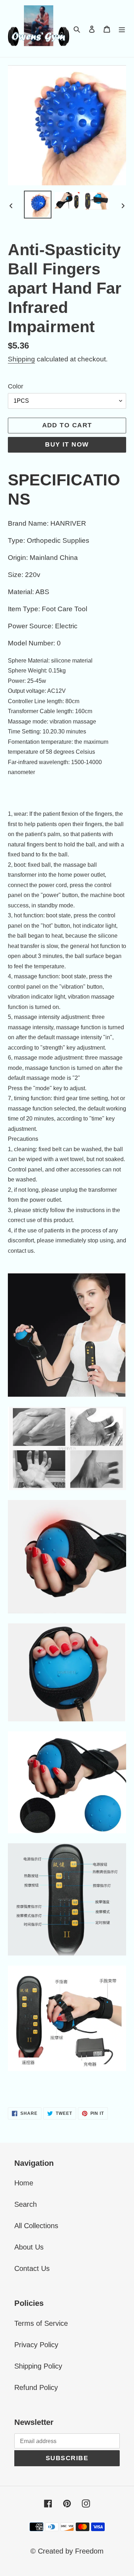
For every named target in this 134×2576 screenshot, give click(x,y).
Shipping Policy (38, 2366)
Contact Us (32, 2268)
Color (16, 386)
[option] (38, 205)
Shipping (21, 359)
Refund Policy (36, 2387)
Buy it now (67, 444)
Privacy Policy (36, 2345)
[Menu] (122, 29)
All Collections (36, 2226)
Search (26, 2204)
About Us (29, 2247)
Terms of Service (41, 2323)
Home (24, 2183)
